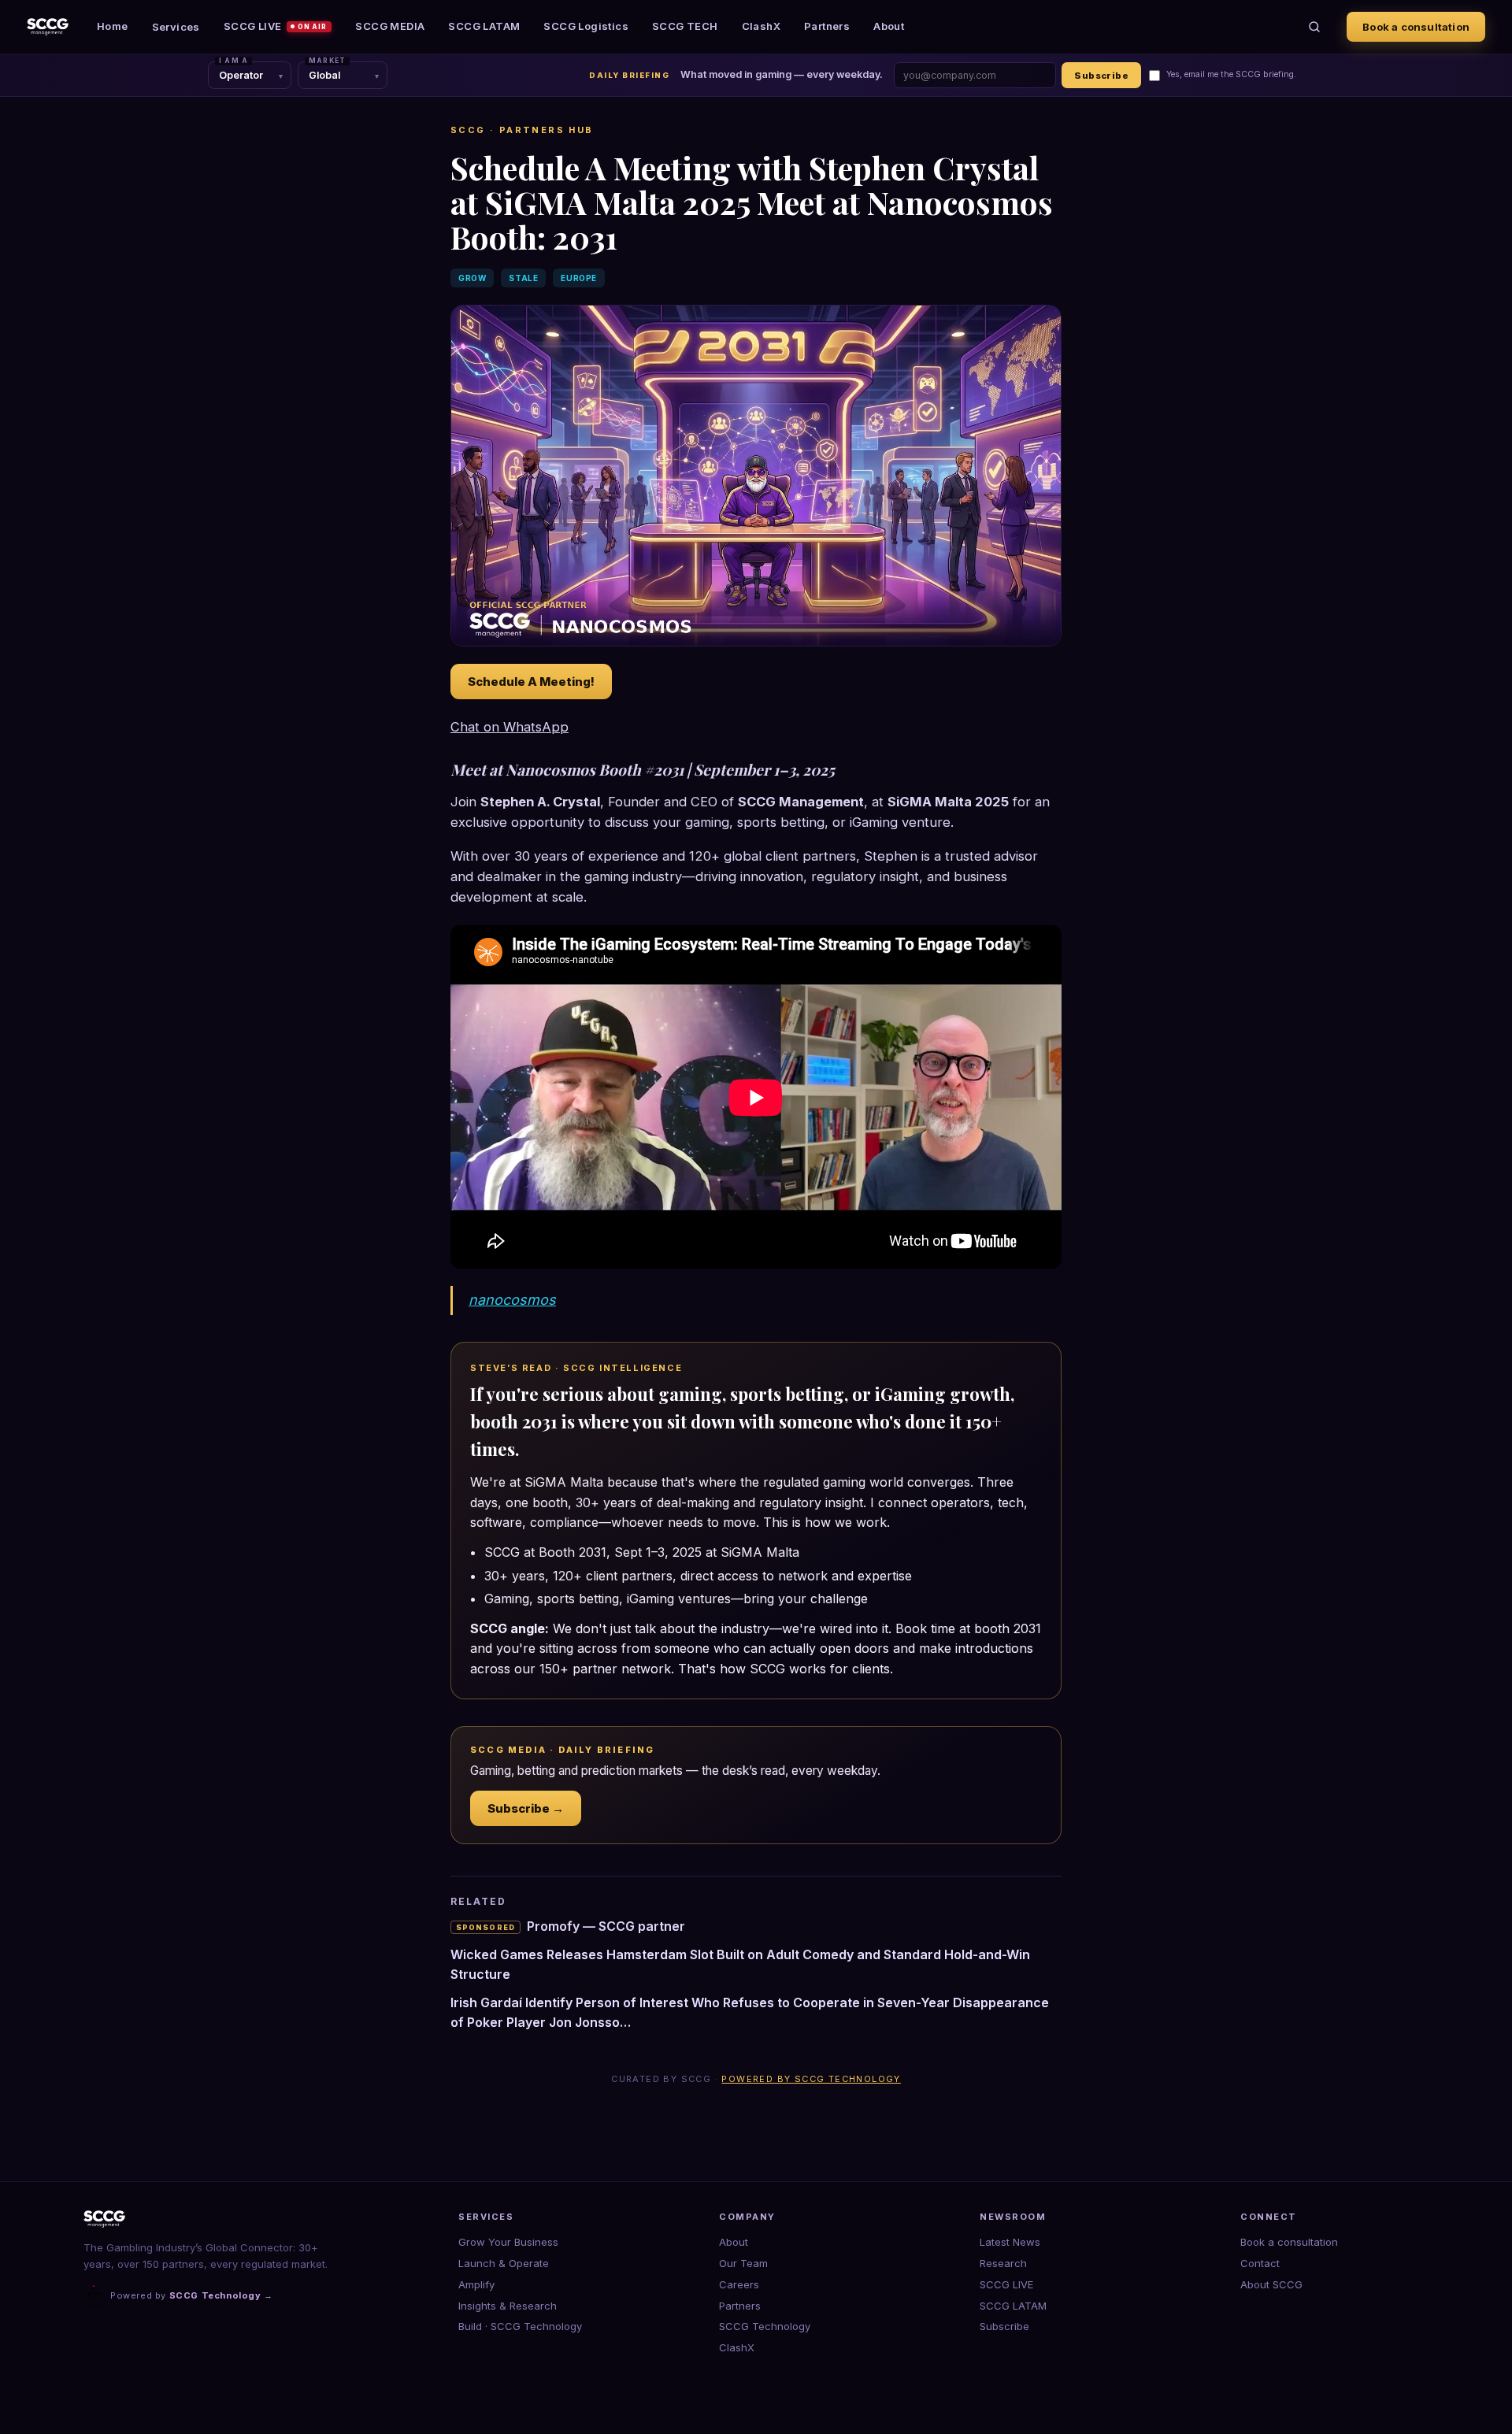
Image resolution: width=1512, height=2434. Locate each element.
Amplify (476, 2284)
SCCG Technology (765, 2326)
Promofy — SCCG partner (571, 1926)
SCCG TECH (685, 26)
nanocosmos (512, 1300)
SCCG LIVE (276, 26)
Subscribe (1101, 76)
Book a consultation (1416, 27)
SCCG (468, 130)
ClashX (761, 26)
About (889, 26)
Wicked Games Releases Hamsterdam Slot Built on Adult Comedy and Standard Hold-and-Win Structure (740, 1965)
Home (113, 26)
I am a (233, 61)
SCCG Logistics (586, 26)
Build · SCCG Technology (520, 2326)
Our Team (743, 2263)
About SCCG (1271, 2284)
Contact (1260, 2263)
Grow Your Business (508, 2242)
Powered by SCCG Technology (811, 2079)
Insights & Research (508, 2306)
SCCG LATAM (484, 26)
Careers (739, 2284)
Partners (827, 26)
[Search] (1314, 27)
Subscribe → (526, 1808)
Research (1003, 2263)
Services (176, 27)
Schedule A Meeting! (531, 682)
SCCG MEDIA (390, 26)
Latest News (1010, 2242)
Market (327, 61)
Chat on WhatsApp (510, 727)
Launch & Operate (504, 2263)
